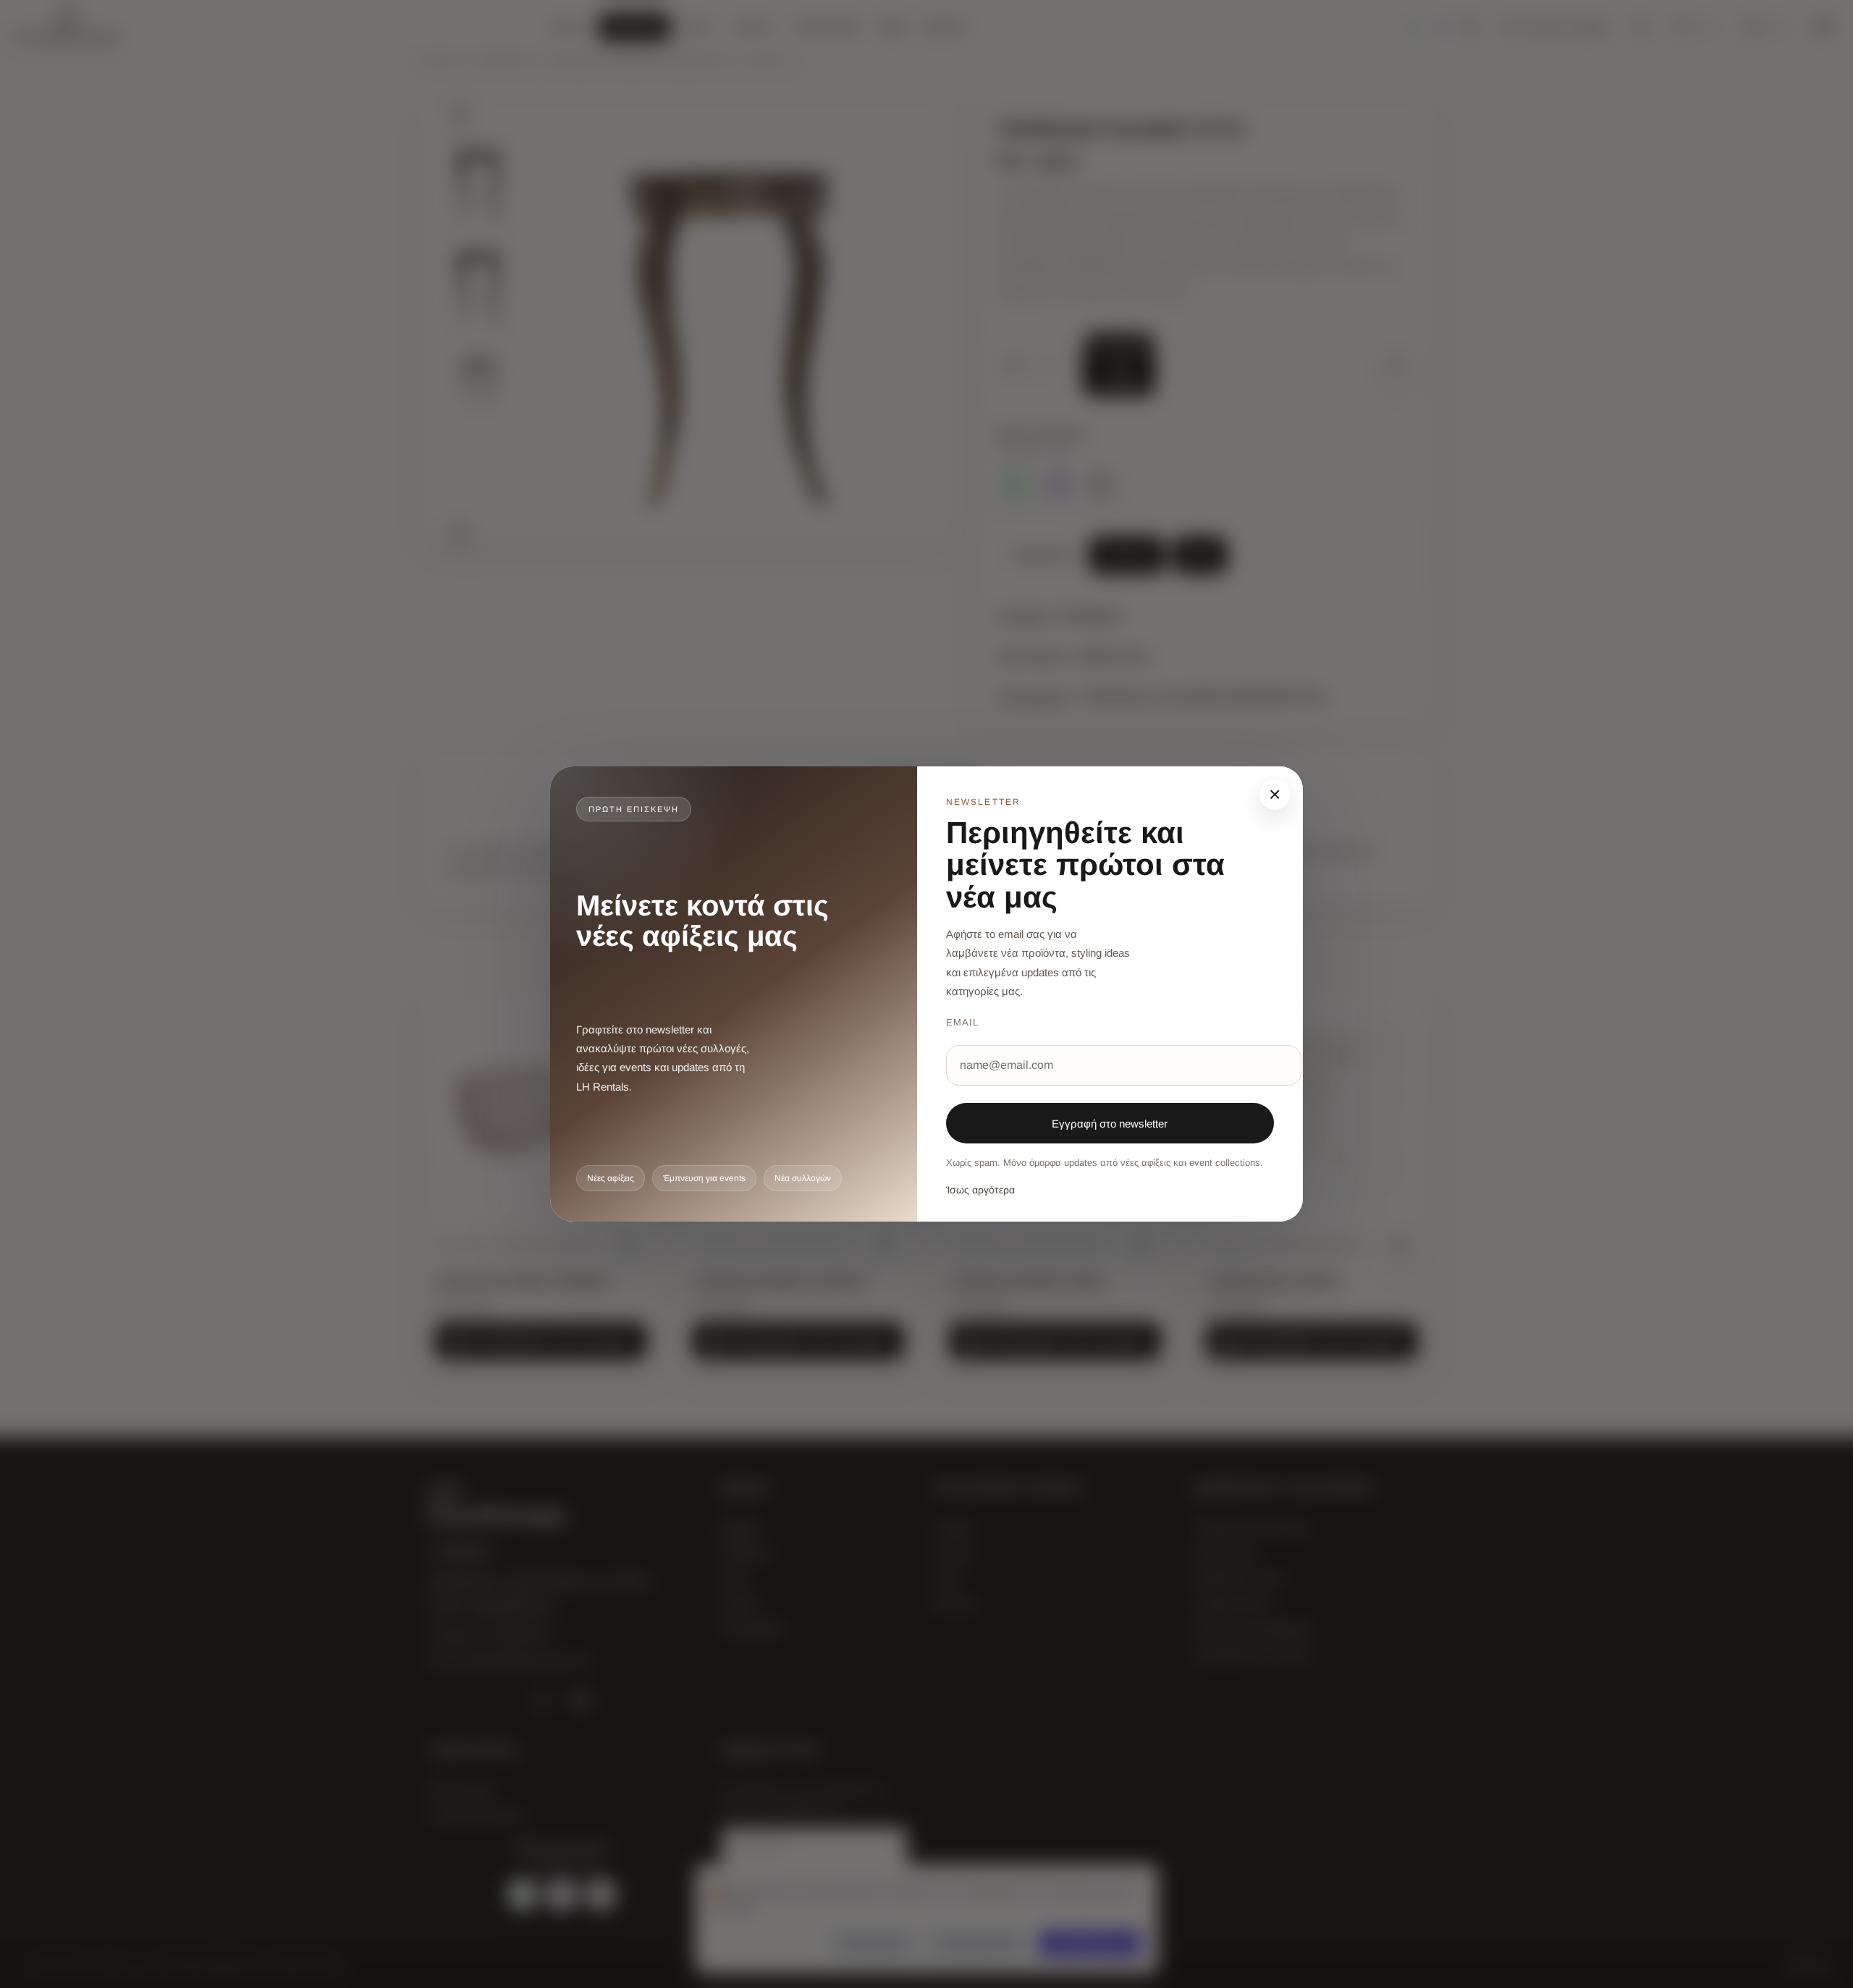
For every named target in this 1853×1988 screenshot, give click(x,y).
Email (962, 1022)
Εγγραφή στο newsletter (1110, 1124)
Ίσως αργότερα (980, 1190)
